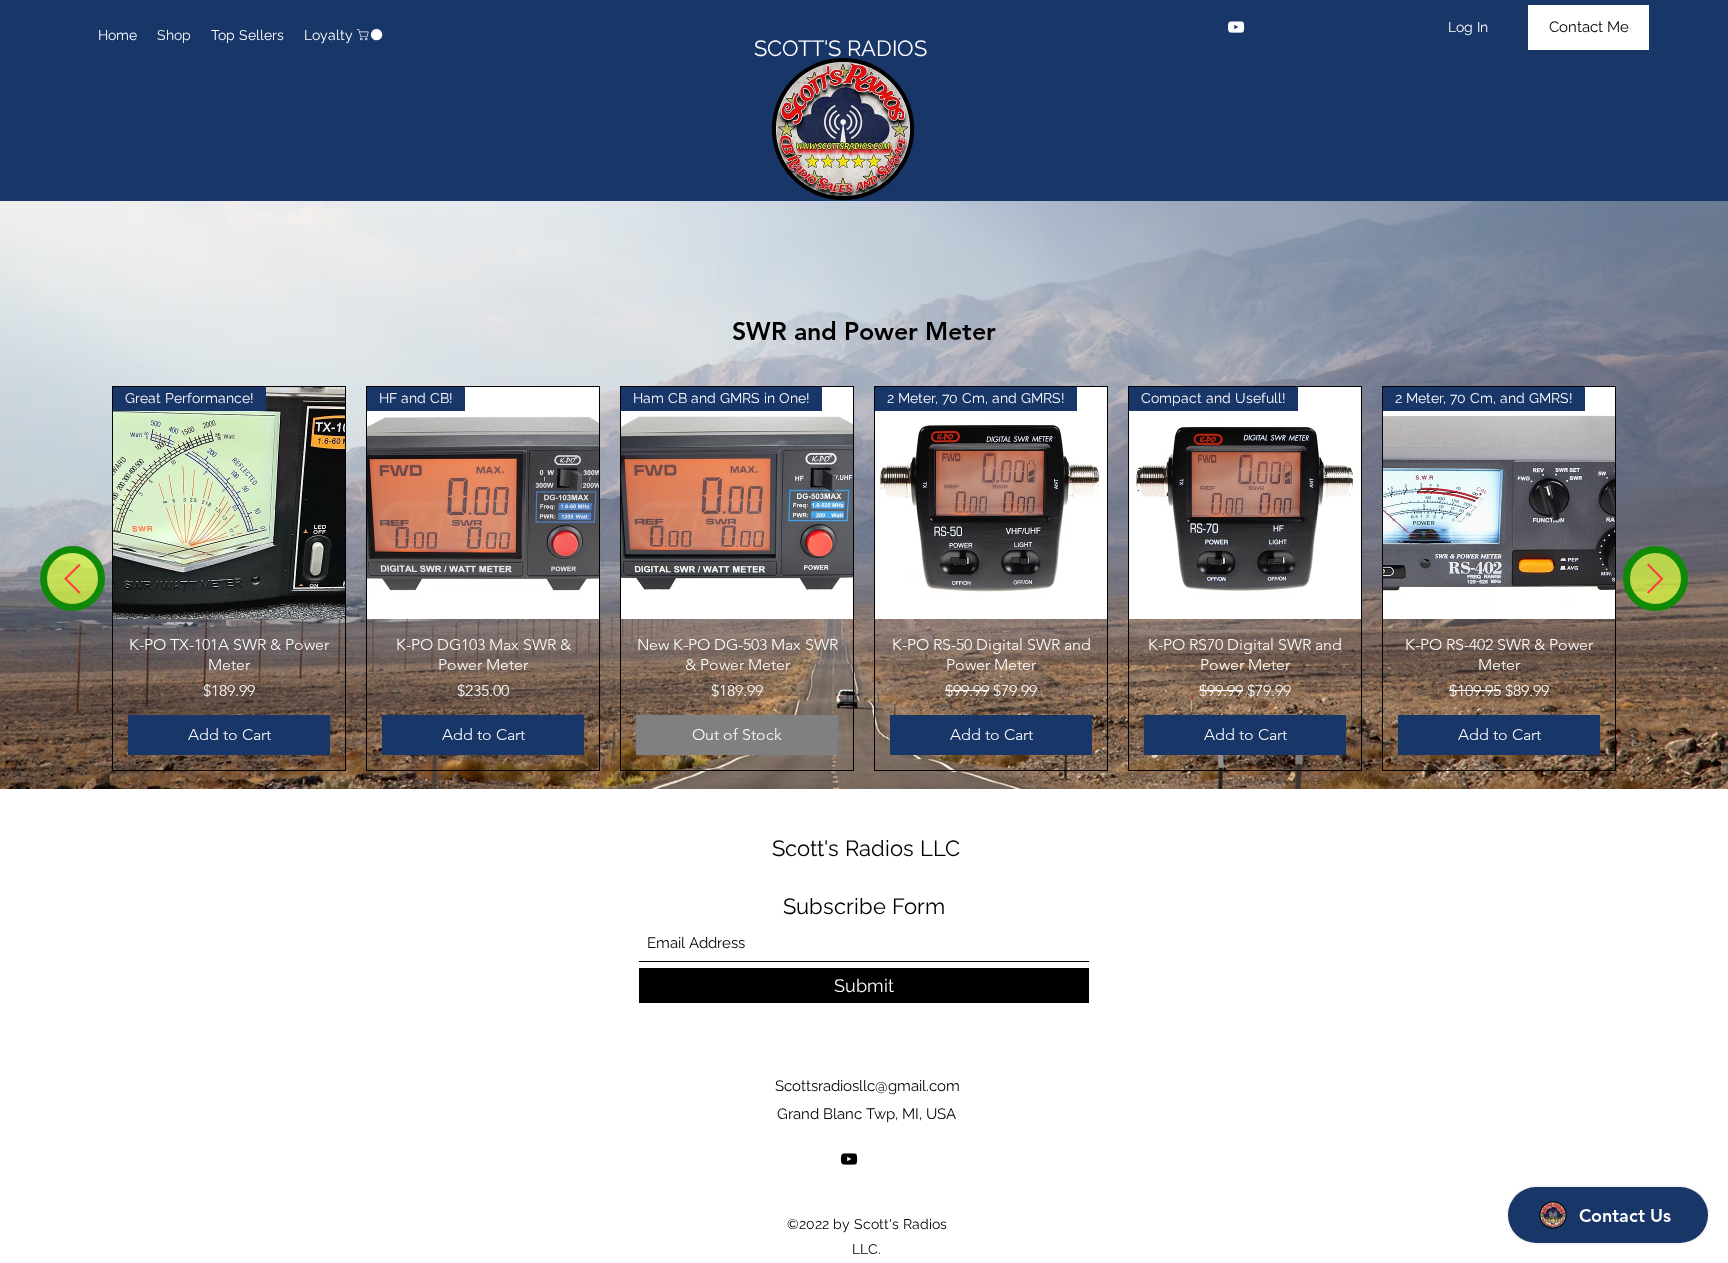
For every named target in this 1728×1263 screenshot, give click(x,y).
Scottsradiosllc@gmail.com (867, 1086)
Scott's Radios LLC (866, 848)
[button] (371, 34)
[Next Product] (1655, 578)
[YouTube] (1236, 27)
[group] (864, 578)
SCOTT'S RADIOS (843, 48)
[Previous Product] (72, 578)
